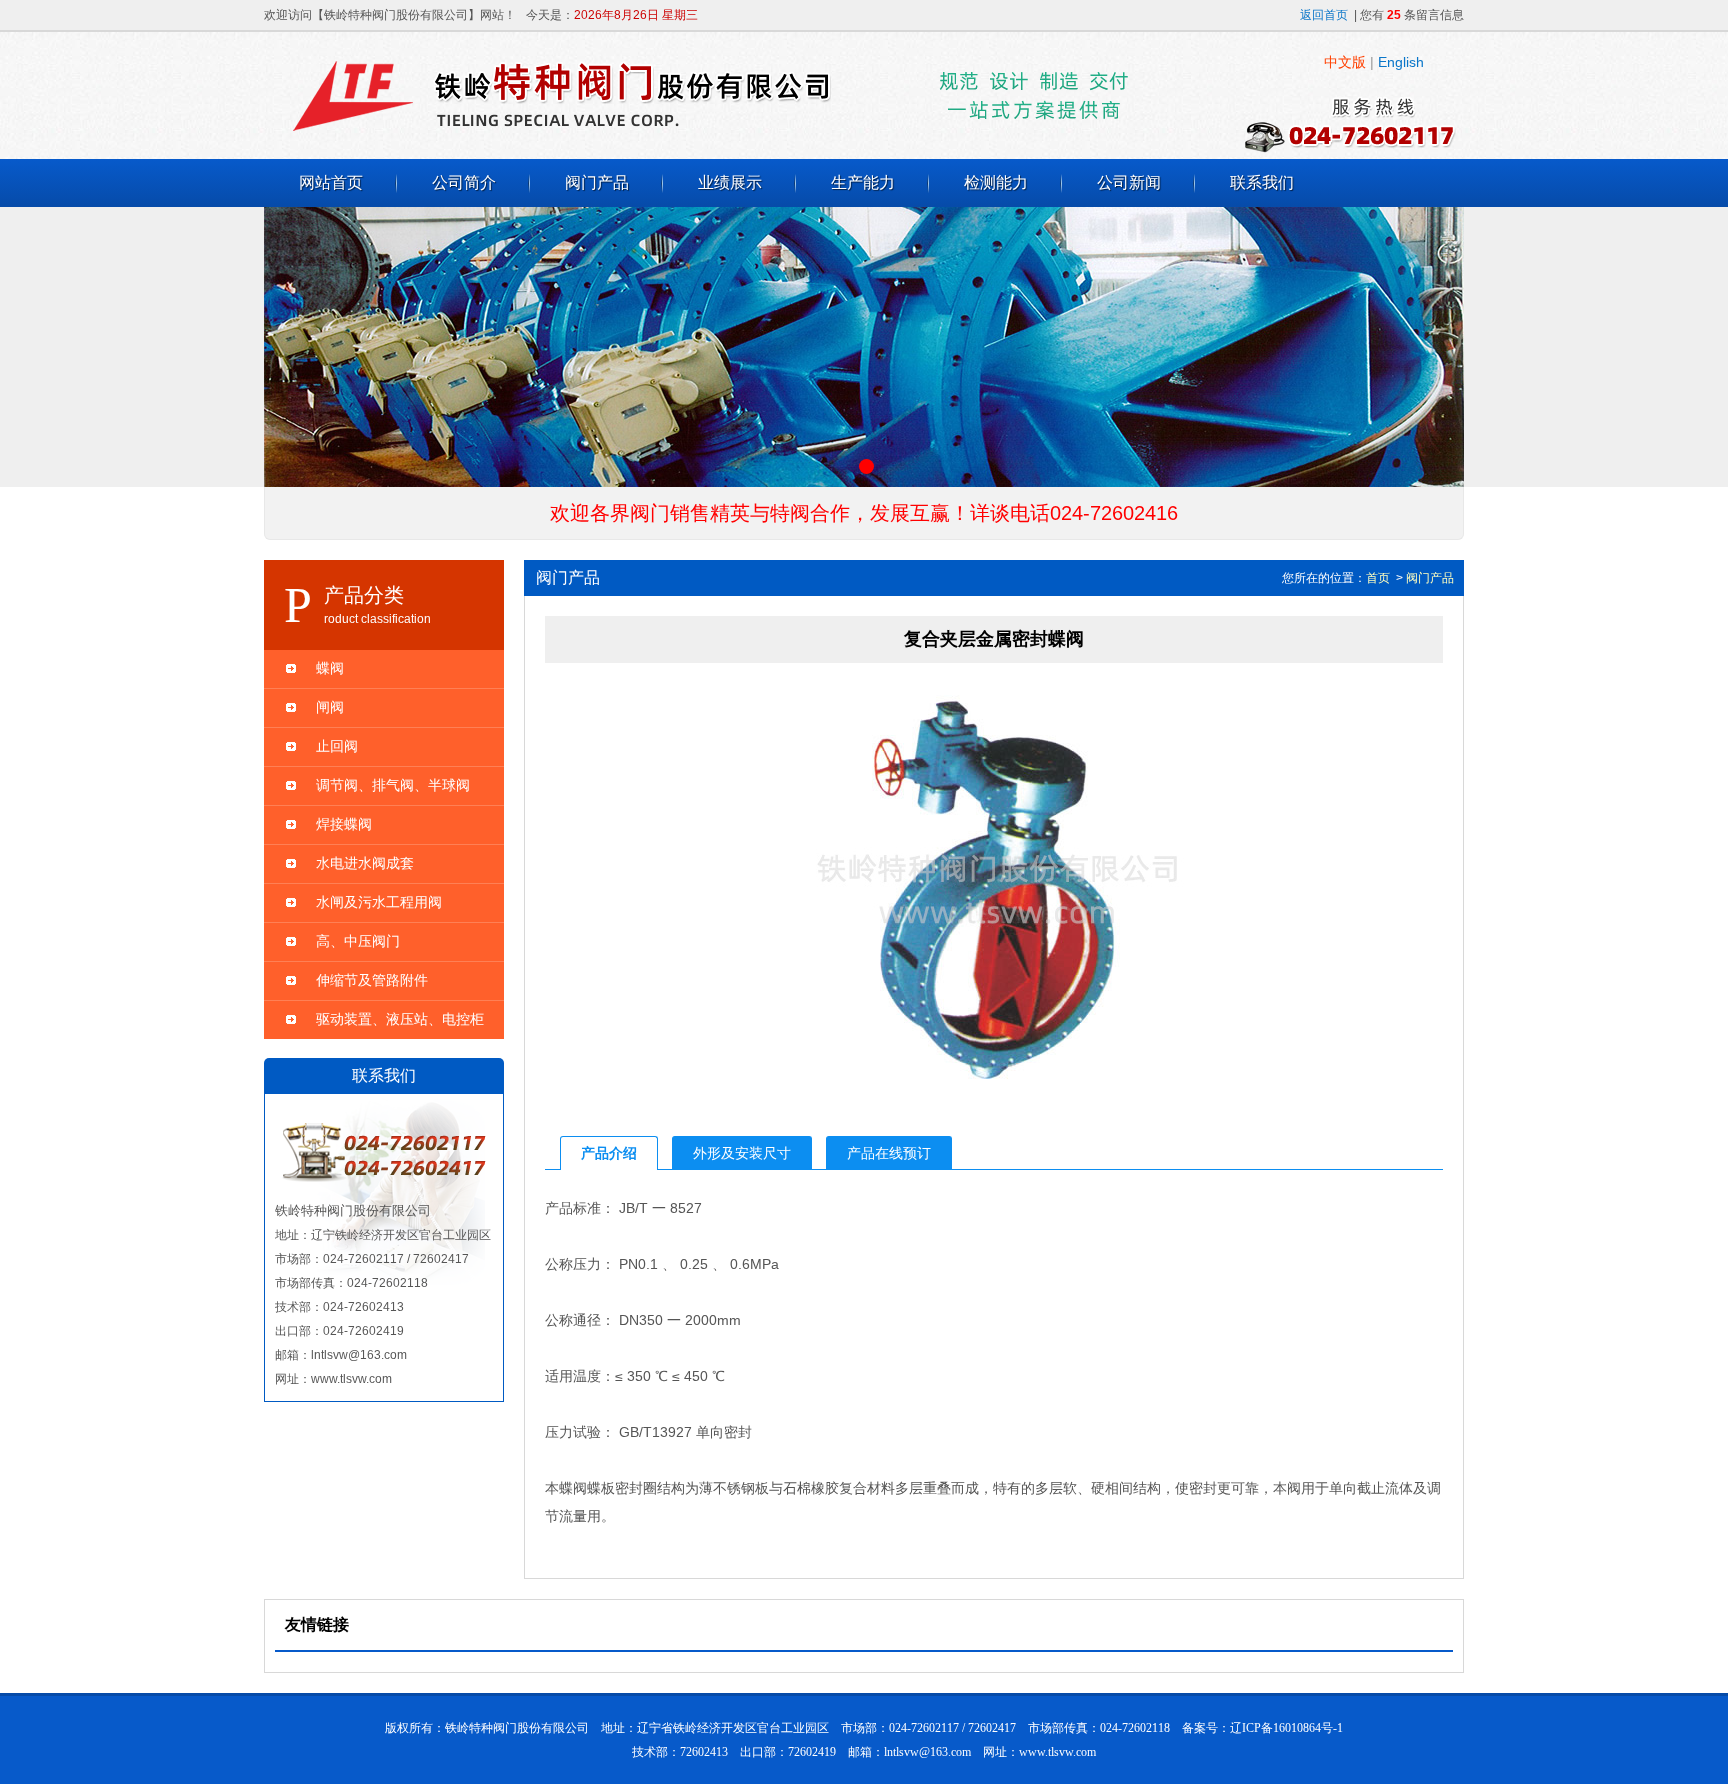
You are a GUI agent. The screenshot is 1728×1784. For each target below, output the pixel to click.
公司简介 (464, 182)
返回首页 (1324, 15)
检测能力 (996, 182)
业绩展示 (730, 182)
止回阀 (337, 746)
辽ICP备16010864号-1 (1286, 1728)
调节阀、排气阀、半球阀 (393, 785)
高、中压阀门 (358, 941)
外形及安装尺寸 (742, 1153)
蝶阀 (330, 668)
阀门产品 (597, 182)
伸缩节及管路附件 (372, 980)
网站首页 (331, 182)
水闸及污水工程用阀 (379, 902)
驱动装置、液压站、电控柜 (400, 1019)
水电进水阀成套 (365, 863)
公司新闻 (1129, 182)
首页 (1378, 578)
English (1401, 62)
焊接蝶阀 (344, 824)
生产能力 (863, 182)
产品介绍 (609, 1153)
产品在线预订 (889, 1153)
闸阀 (330, 707)
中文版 (1345, 62)
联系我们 (1262, 182)
